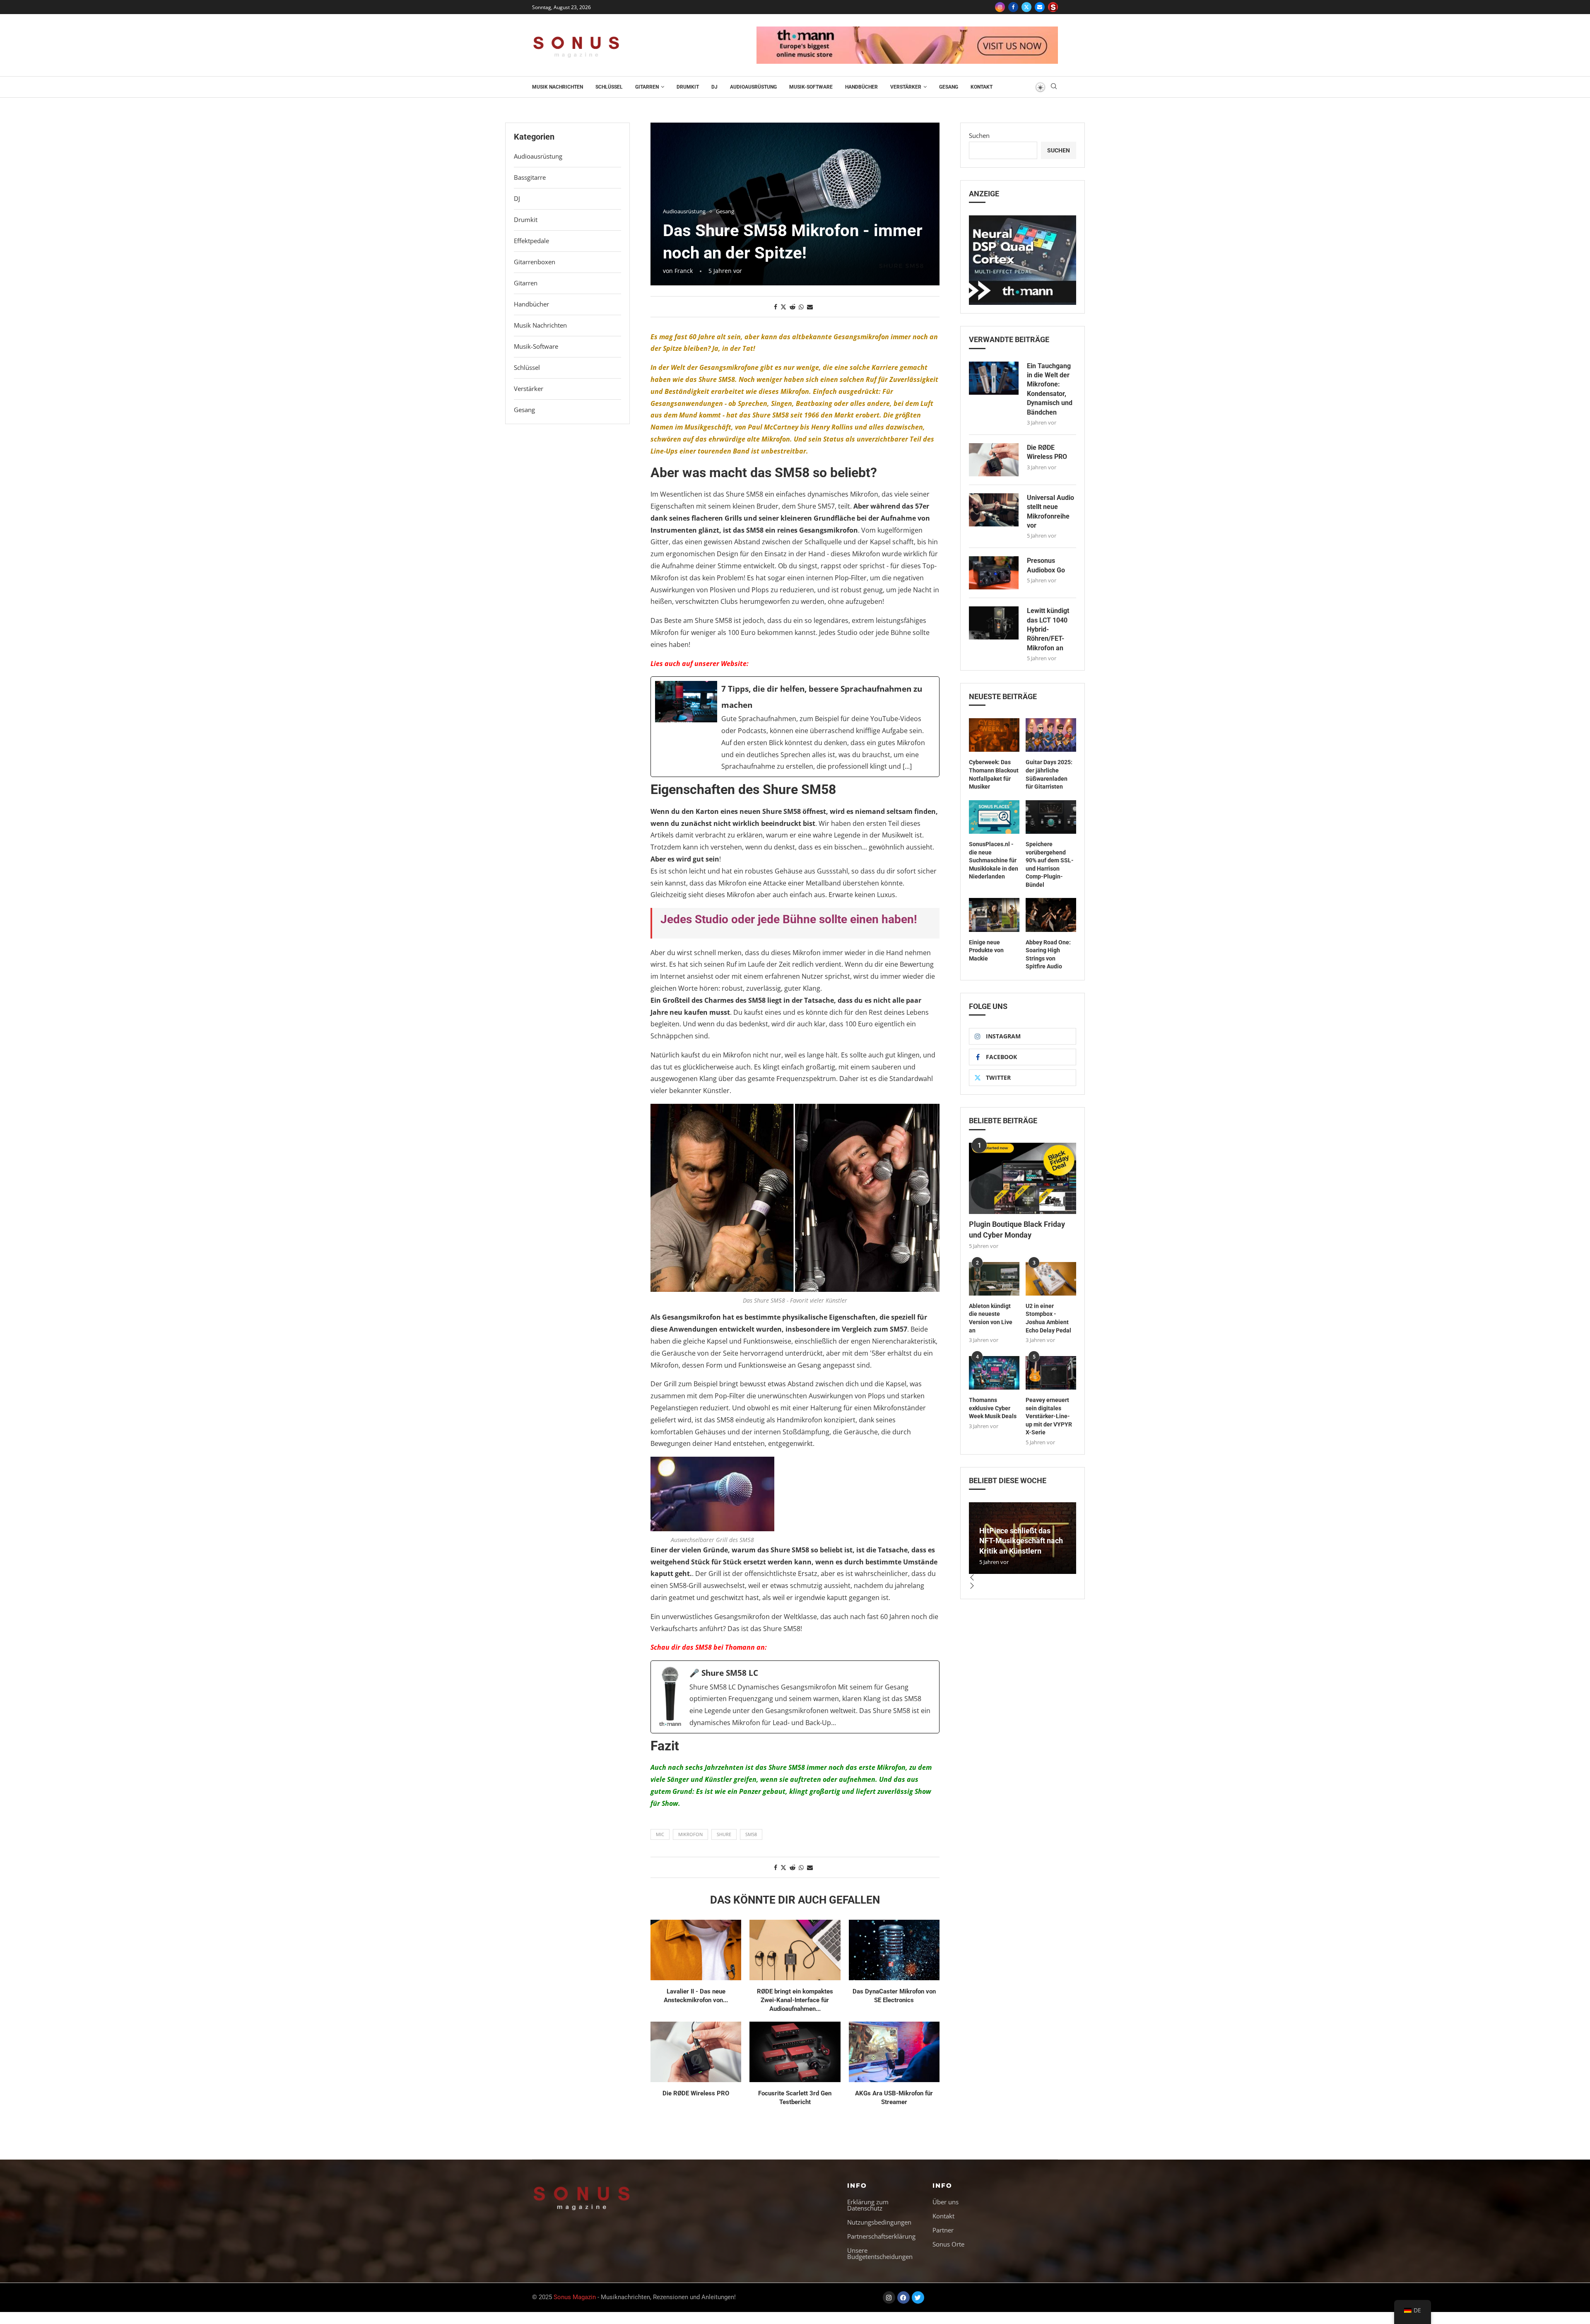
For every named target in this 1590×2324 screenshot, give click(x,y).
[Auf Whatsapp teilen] (801, 307)
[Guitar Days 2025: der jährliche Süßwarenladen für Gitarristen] (1051, 735)
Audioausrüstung (753, 87)
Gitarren (647, 87)
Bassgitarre (530, 177)
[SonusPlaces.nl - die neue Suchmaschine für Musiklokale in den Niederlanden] (994, 817)
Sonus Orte (948, 2244)
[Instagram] (1000, 7)
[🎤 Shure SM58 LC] (795, 1697)
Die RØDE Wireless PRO (696, 2093)
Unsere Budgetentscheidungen (880, 2254)
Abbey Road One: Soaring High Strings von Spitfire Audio (1048, 954)
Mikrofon (690, 1834)
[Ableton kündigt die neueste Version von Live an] (994, 1279)
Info (857, 2185)
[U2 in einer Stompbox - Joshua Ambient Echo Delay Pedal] (1051, 1279)
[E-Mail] (1040, 7)
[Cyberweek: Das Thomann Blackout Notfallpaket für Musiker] (994, 735)
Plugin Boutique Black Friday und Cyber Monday (1017, 1229)
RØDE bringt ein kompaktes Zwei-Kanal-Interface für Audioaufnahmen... (795, 2000)
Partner (943, 2230)
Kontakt (982, 87)
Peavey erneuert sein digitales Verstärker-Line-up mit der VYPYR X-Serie (1049, 1416)
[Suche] (1054, 87)
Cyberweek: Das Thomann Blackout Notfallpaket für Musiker (994, 774)
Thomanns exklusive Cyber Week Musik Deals (993, 1408)
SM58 (751, 1834)
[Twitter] (1026, 7)
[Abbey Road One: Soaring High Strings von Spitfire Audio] (1051, 915)
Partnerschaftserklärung (881, 2236)
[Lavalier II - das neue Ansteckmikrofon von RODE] (696, 1950)
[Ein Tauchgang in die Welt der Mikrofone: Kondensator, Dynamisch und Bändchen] (994, 378)
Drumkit (688, 87)
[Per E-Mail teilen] (810, 307)
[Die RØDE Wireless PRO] (696, 2052)
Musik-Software (811, 87)
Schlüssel (609, 87)
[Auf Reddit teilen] (793, 307)
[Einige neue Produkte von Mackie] (994, 915)
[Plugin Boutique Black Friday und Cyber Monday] (1023, 1179)
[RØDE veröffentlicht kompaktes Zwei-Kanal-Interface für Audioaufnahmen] (795, 1950)
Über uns (946, 2202)
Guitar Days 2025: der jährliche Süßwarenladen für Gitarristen (1049, 774)
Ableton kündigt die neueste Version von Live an (991, 1318)
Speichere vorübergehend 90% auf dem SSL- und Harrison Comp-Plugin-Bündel (1050, 864)
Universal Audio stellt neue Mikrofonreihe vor (1050, 512)
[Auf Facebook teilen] (776, 307)
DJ (714, 87)
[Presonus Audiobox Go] (994, 573)
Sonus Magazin (575, 2297)
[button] (1023, 1578)
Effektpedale (531, 241)
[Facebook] (1013, 7)
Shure (724, 1834)
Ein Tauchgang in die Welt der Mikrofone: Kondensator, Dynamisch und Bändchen (1050, 389)
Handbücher (861, 87)
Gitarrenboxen (535, 262)
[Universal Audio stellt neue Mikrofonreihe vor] (994, 510)
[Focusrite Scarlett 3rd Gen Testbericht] (795, 2052)
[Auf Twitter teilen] (783, 307)
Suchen (979, 135)
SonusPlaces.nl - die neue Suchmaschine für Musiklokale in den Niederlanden (994, 860)
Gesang (949, 87)
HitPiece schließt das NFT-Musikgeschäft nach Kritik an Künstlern (1021, 1541)
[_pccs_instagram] (1053, 7)
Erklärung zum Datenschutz (868, 2205)
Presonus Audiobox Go (1046, 565)
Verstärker (906, 87)
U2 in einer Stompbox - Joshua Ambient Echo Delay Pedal (1048, 1318)
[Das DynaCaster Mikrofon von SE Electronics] (894, 1950)
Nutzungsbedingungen (879, 2222)
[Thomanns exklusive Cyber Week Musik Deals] (994, 1373)
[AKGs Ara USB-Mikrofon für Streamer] (894, 2052)
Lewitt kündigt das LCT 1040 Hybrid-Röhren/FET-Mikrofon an (1048, 629)
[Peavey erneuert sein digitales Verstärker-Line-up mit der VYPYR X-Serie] (1051, 1373)
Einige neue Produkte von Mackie (986, 950)
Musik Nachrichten (558, 87)
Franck (684, 271)
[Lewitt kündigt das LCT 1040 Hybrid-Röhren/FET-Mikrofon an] (994, 623)
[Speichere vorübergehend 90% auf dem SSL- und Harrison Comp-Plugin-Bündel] (1051, 817)
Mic (660, 1834)
